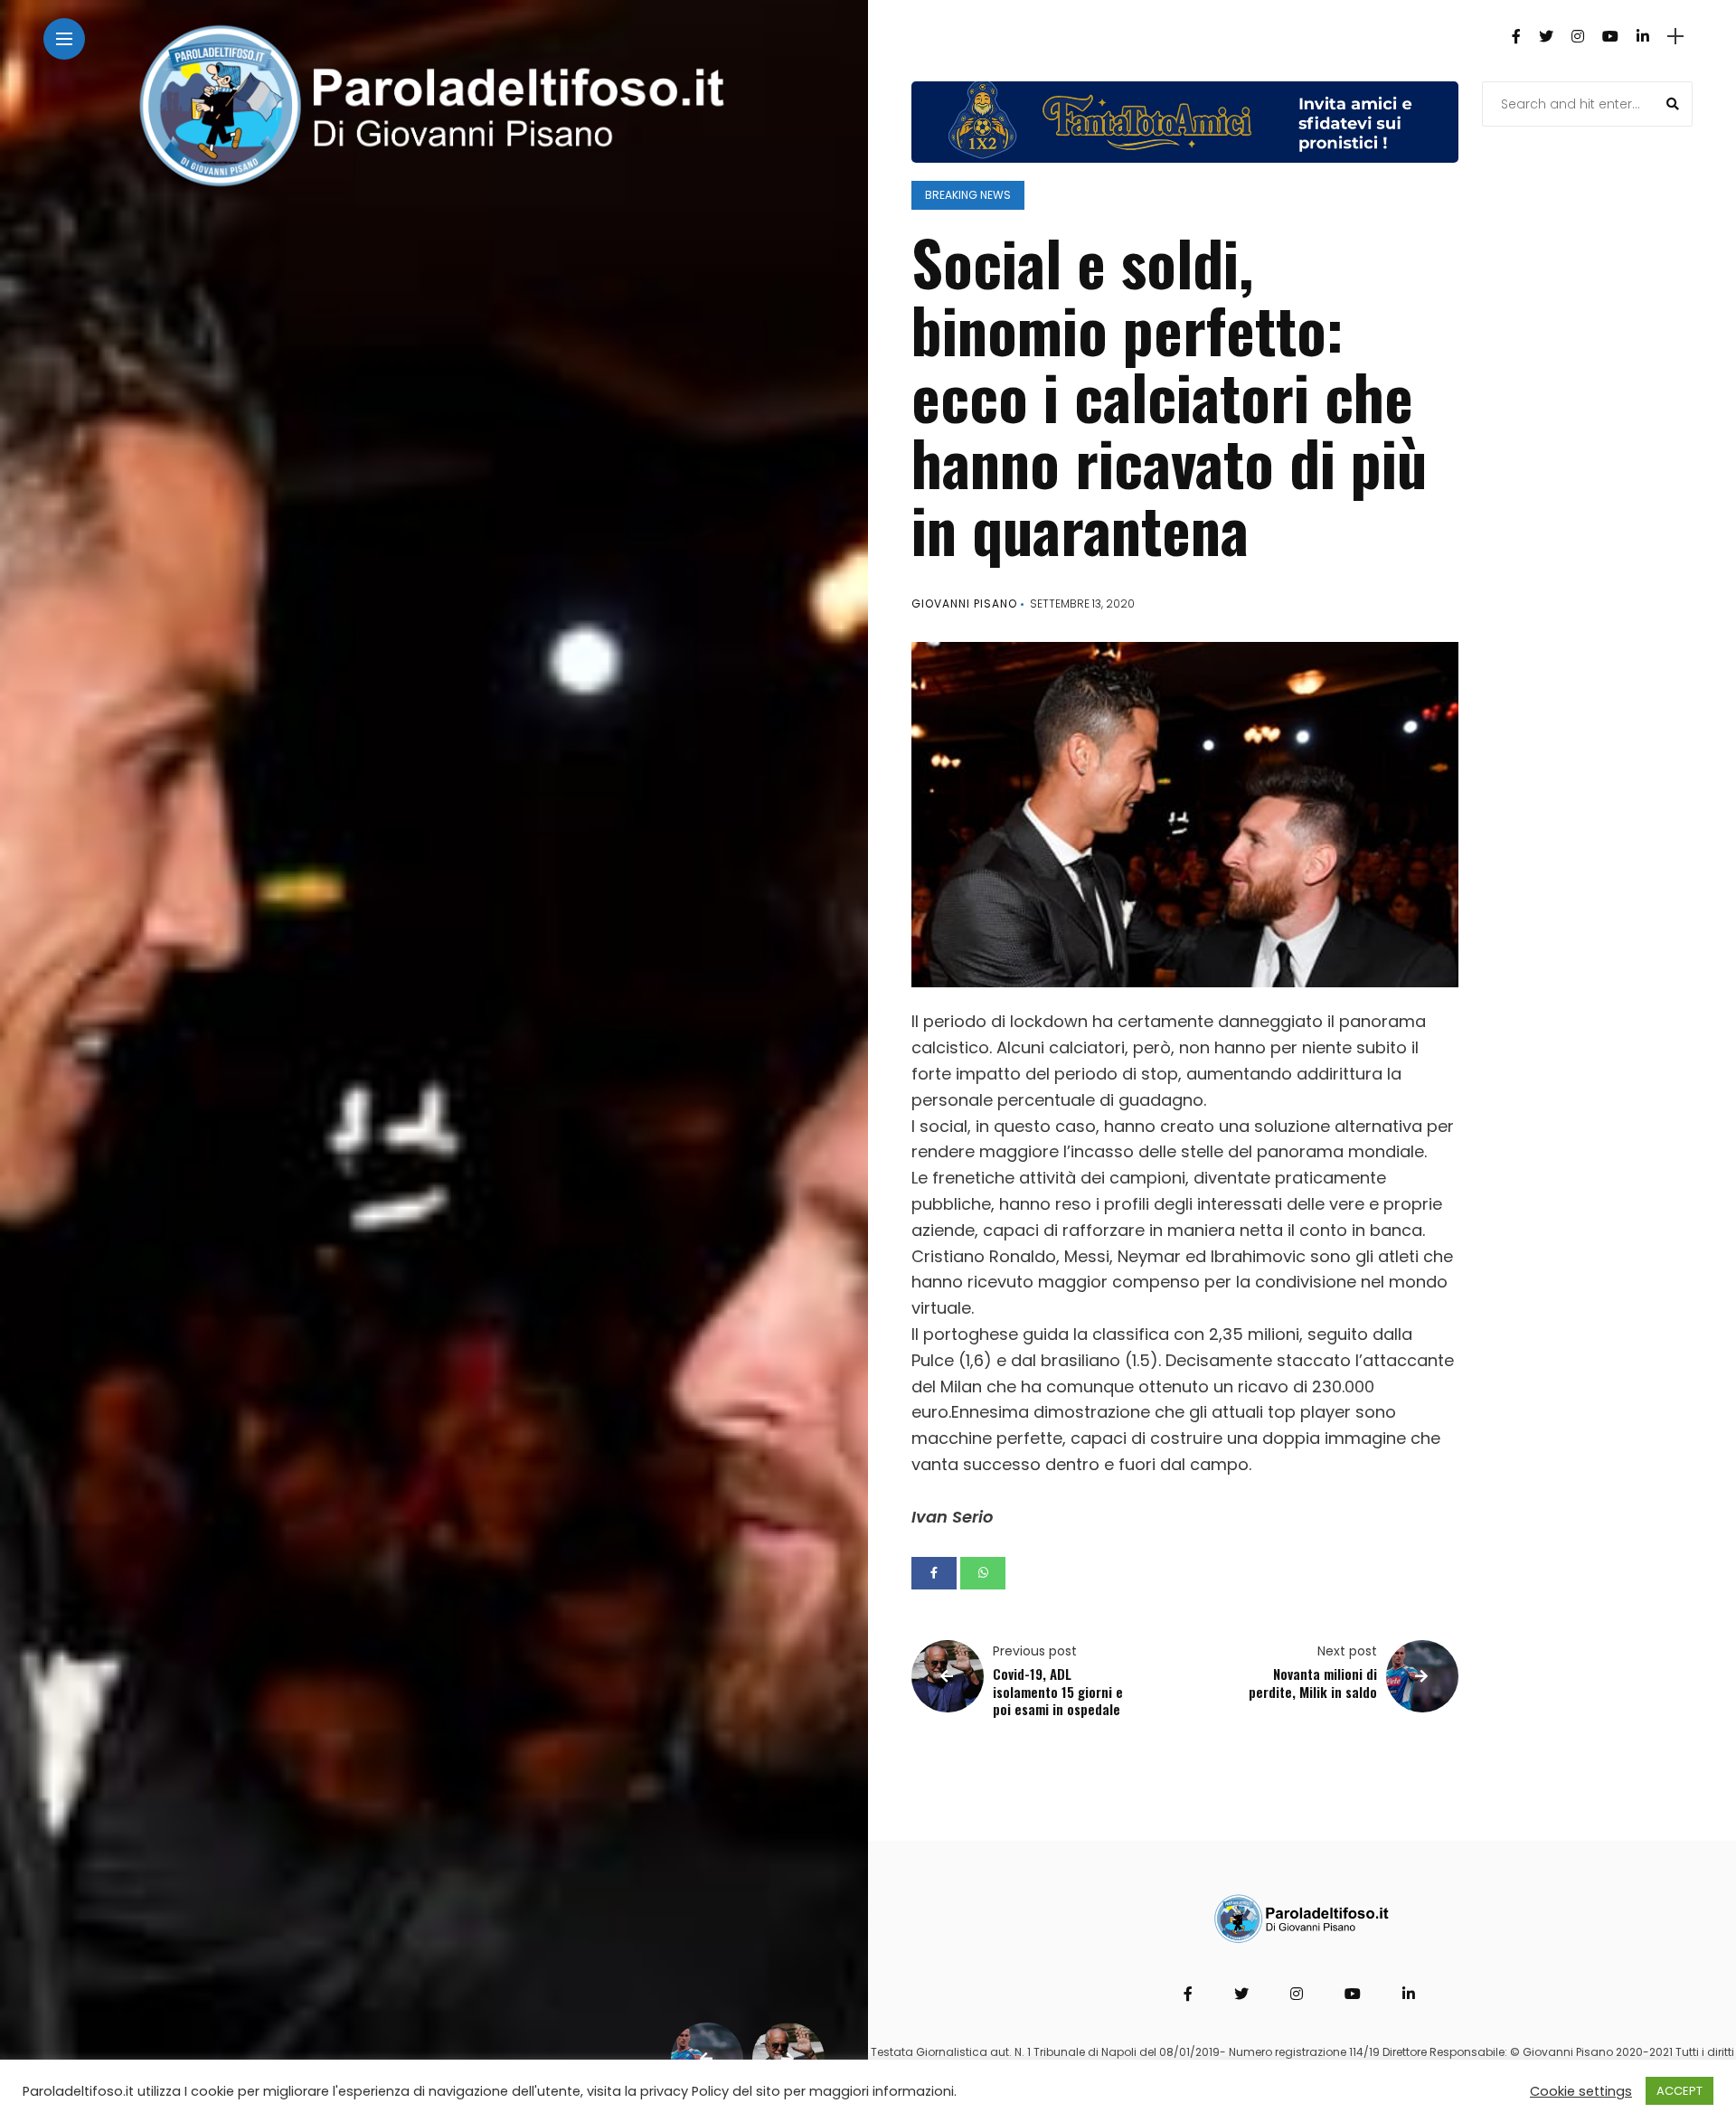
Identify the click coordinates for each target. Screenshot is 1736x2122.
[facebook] (934, 1573)
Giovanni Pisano (964, 604)
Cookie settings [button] (1581, 2091)
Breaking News (968, 195)
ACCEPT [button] (1679, 2091)
